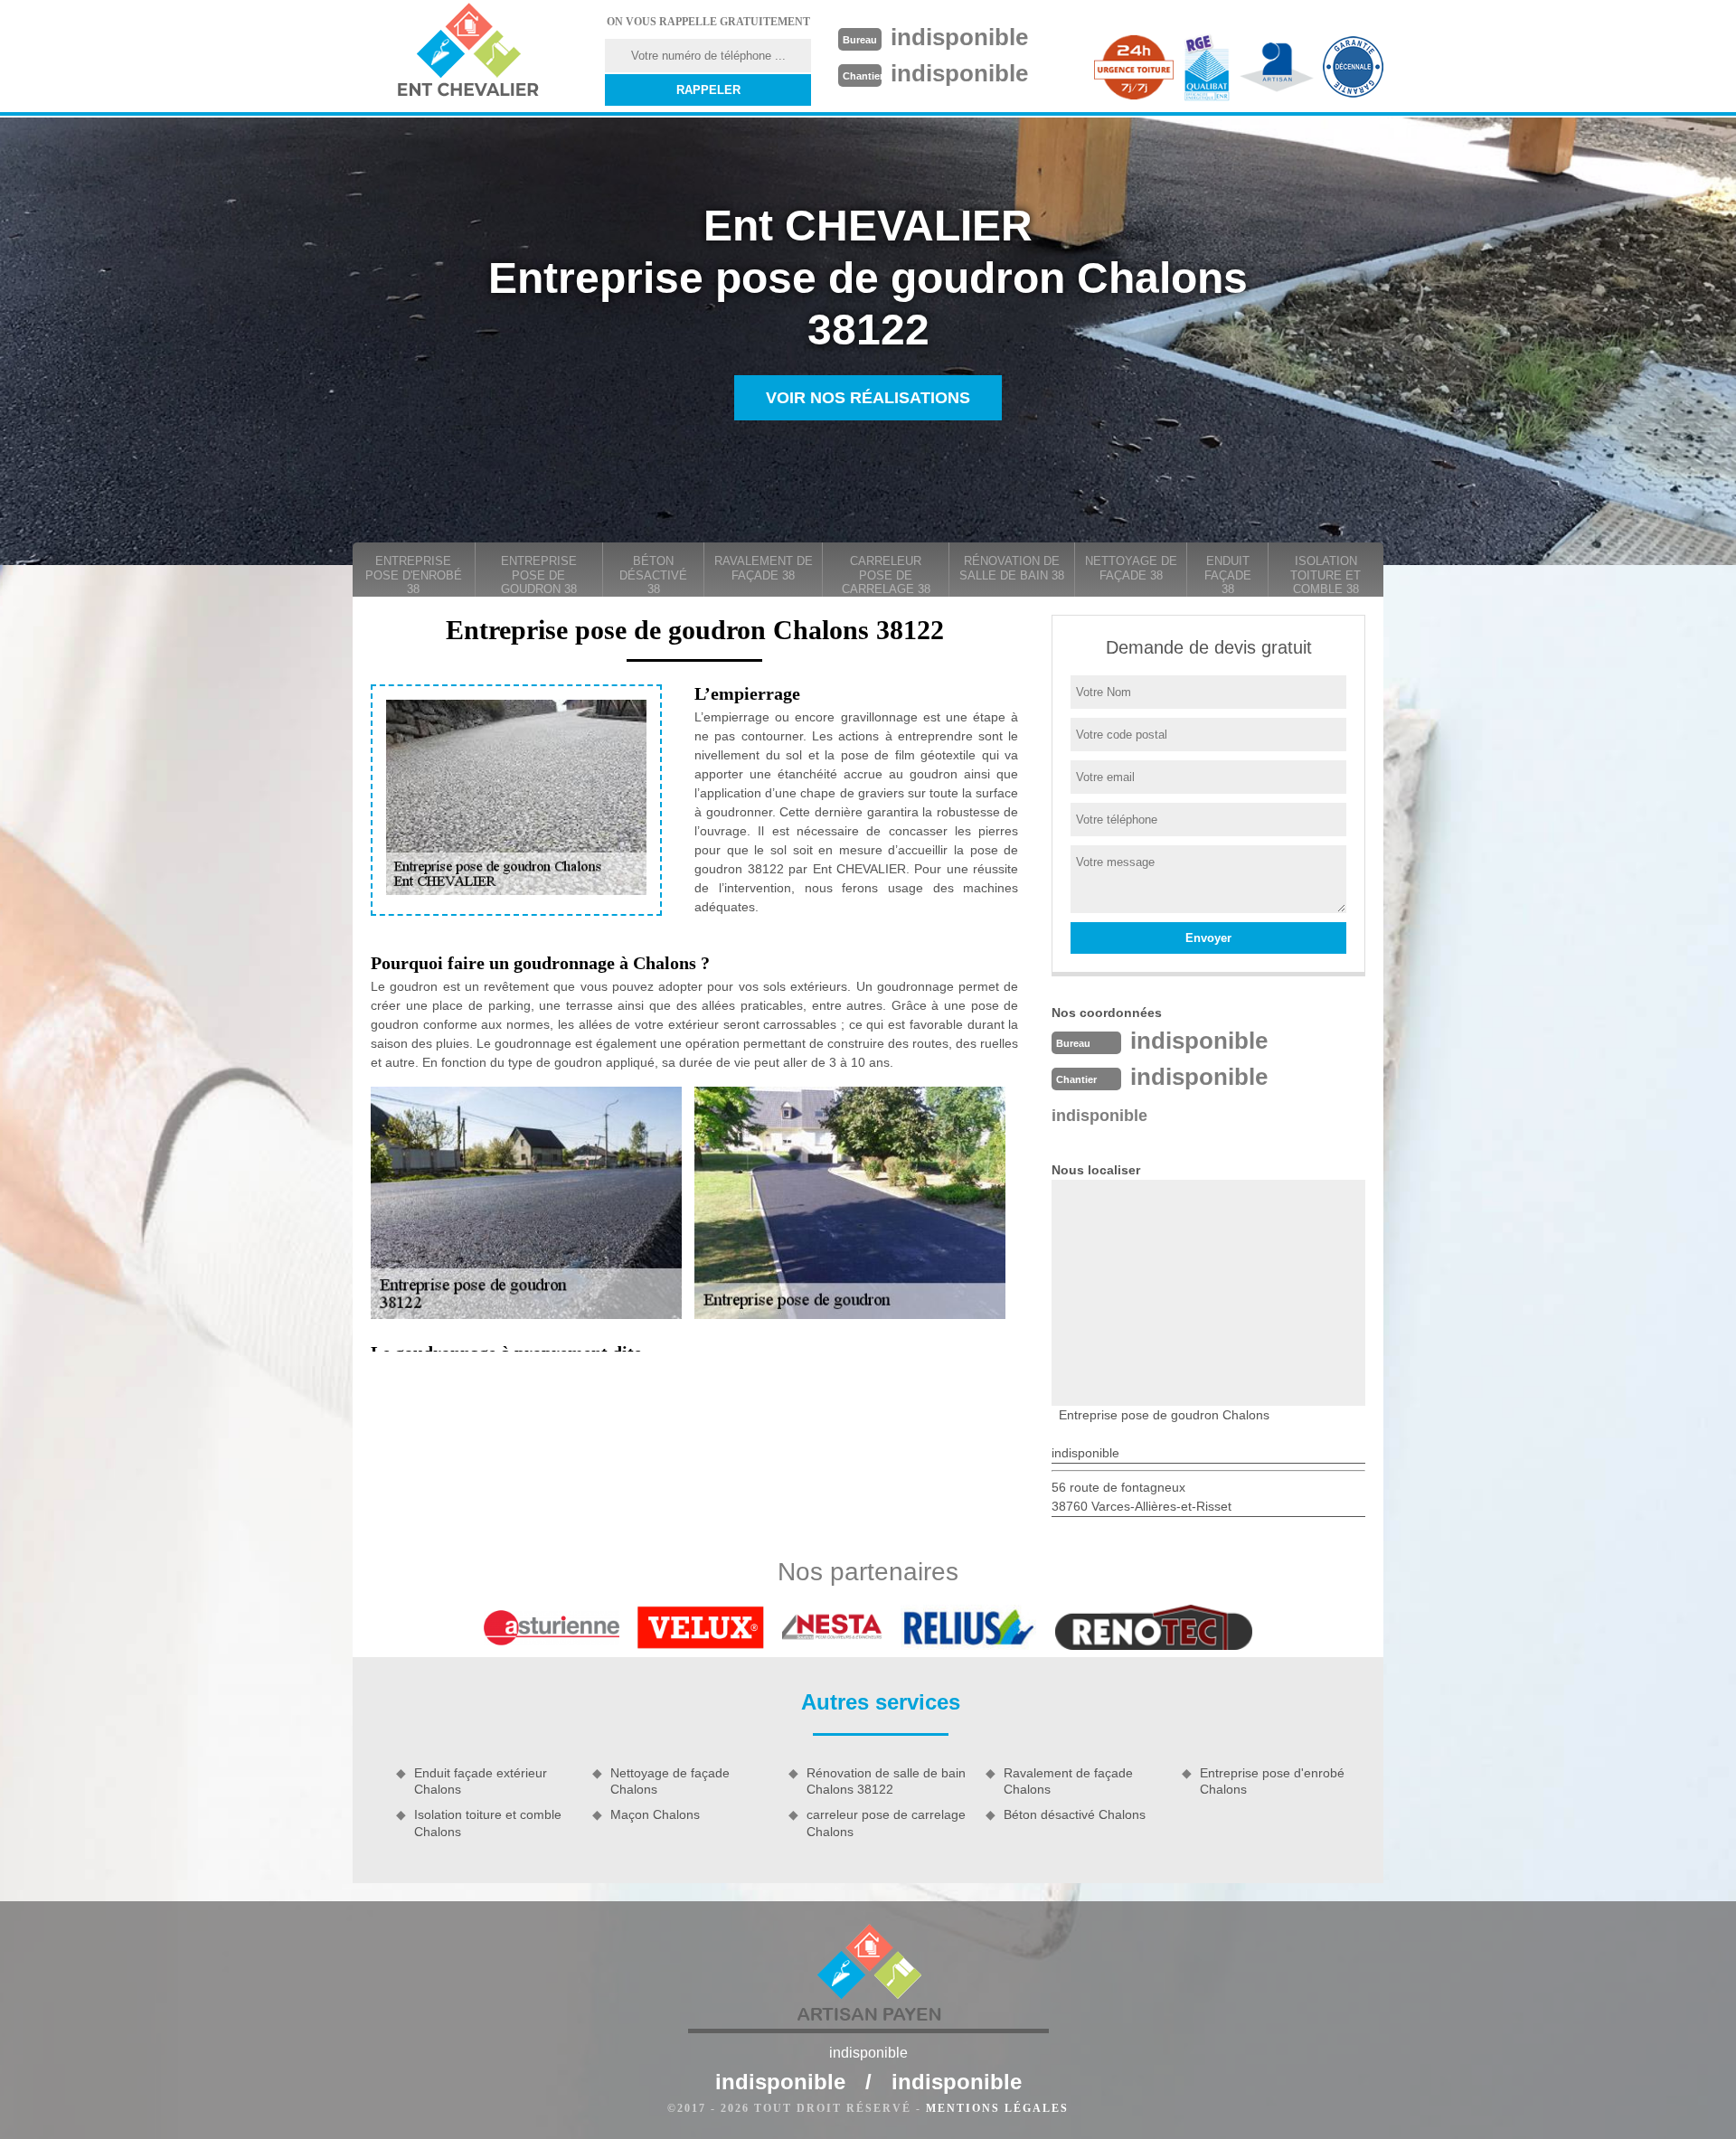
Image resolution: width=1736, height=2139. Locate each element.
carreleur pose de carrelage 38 (886, 575)
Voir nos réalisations (868, 398)
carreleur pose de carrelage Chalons (886, 1823)
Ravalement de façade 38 (764, 568)
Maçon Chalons (655, 1814)
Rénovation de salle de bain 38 (1012, 568)
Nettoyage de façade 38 (1131, 568)
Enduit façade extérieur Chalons (481, 1781)
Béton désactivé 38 (653, 575)
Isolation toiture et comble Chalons (488, 1823)
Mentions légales (997, 2108)
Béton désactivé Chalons (1075, 1814)
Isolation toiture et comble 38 (1326, 575)
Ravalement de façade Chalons (1068, 1781)
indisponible (959, 37)
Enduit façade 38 (1228, 575)
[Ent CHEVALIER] (467, 52)
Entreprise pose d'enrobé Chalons (1272, 1781)
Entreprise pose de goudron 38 (539, 575)
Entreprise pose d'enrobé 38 (414, 575)
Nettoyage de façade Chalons (670, 1781)
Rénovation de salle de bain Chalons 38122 (886, 1781)
